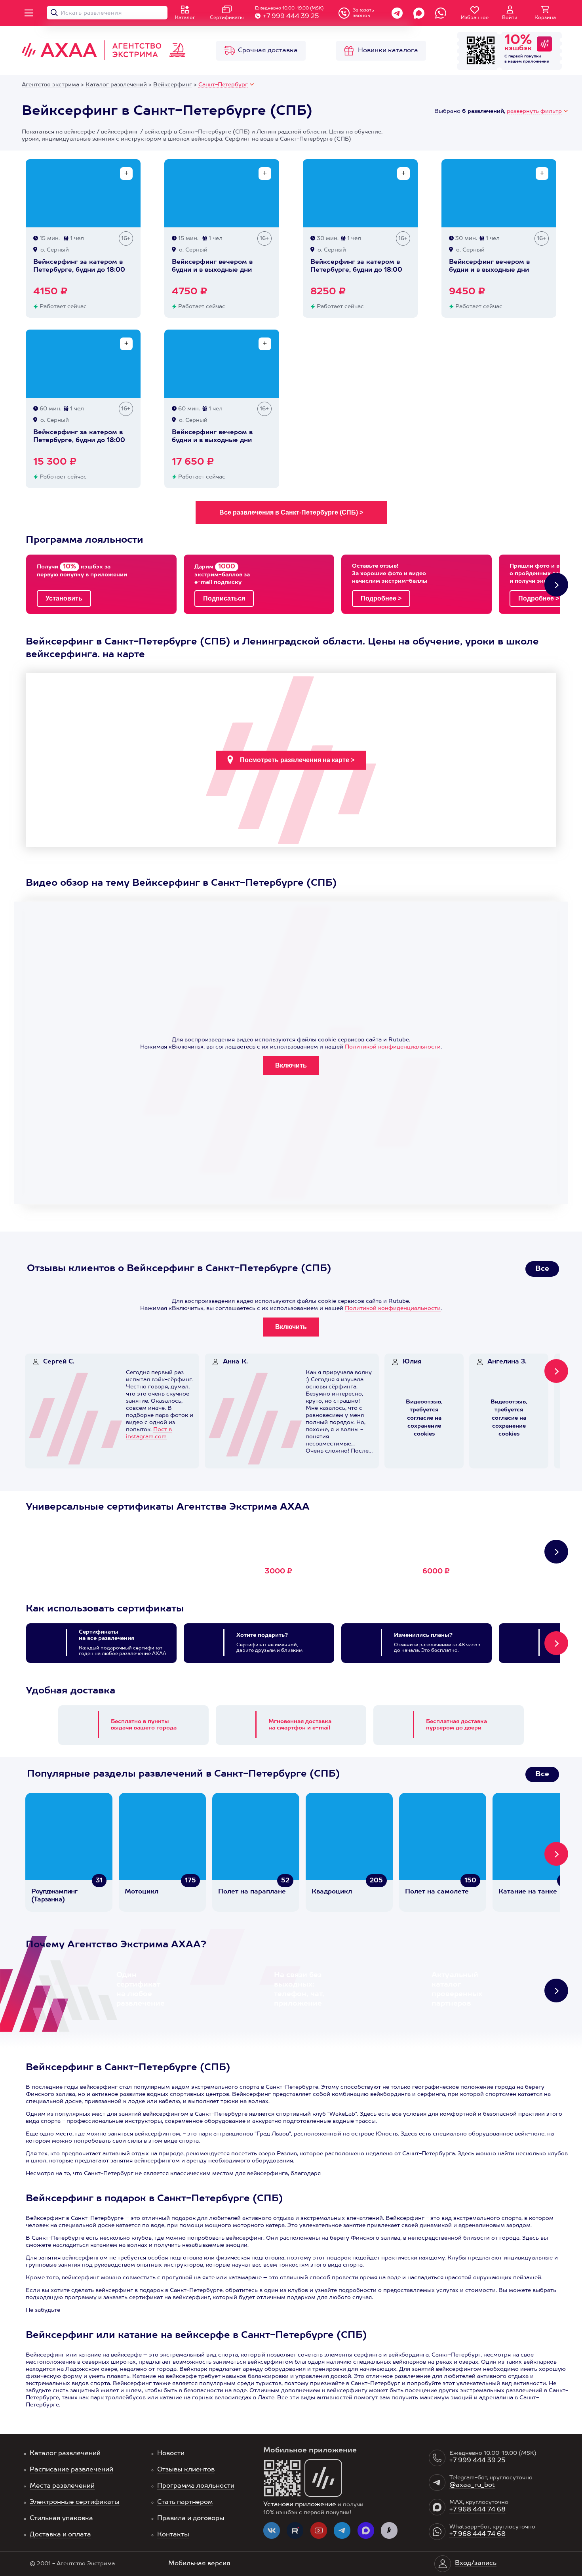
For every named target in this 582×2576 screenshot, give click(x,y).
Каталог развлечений (65, 2454)
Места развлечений (62, 2486)
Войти (510, 18)
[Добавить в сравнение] (126, 174)
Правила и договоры (191, 2519)
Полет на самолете (437, 1892)
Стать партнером (185, 2502)
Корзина (545, 18)
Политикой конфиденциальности (393, 1047)
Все (542, 1269)
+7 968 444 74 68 (477, 2510)
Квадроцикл (332, 1892)
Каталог (185, 18)
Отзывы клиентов (186, 2470)
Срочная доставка (268, 51)
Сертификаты (227, 18)
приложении (536, 61)
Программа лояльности (196, 2486)
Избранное (475, 18)
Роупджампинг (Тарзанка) (54, 1896)
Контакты (173, 2535)
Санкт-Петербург (223, 85)
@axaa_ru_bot (472, 2485)
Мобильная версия (199, 2564)
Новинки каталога (388, 51)
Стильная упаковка (61, 2519)
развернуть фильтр (534, 111)
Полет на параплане (252, 1892)
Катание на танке (528, 1892)
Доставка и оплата (60, 2535)
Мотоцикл (142, 1892)
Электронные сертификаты (75, 2502)
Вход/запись (476, 2563)
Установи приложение (300, 2505)
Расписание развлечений (71, 2470)
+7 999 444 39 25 (291, 17)
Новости (171, 2454)
